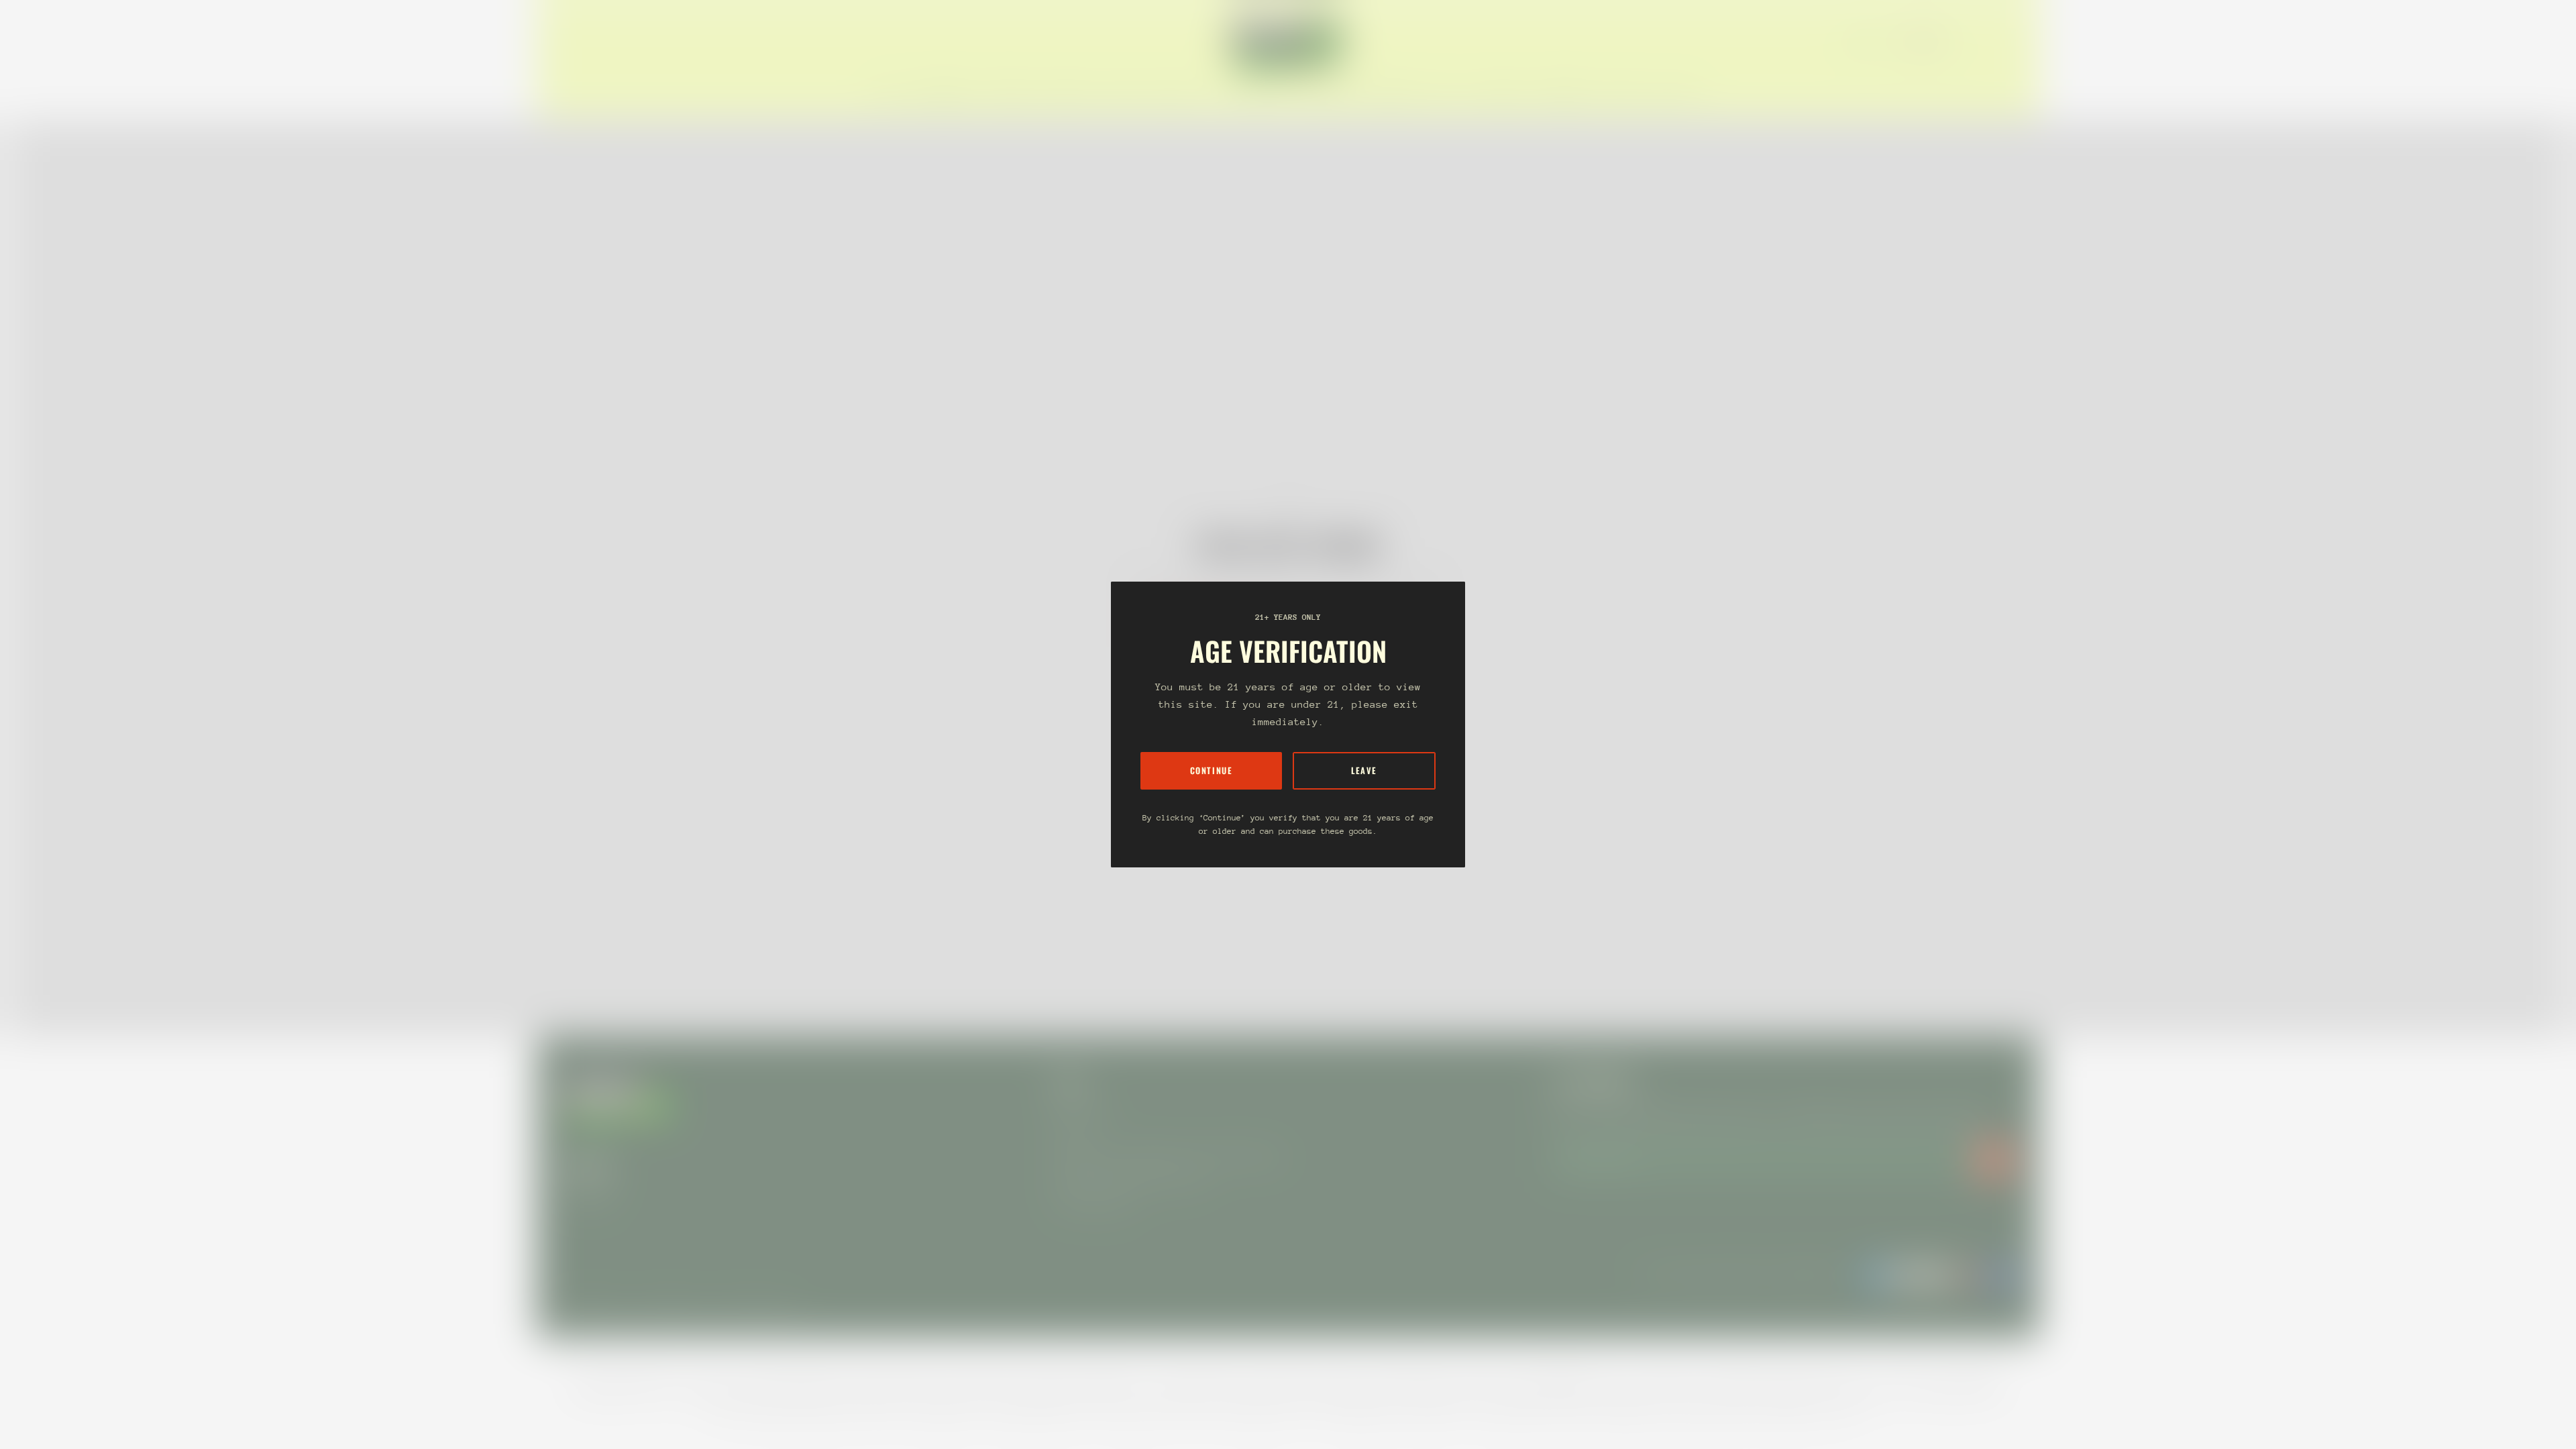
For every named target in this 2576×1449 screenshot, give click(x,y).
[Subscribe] (1994, 1160)
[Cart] (2012, 42)
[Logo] (1288, 42)
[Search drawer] (1980, 42)
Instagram (588, 1194)
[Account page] (1996, 42)
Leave (1364, 770)
